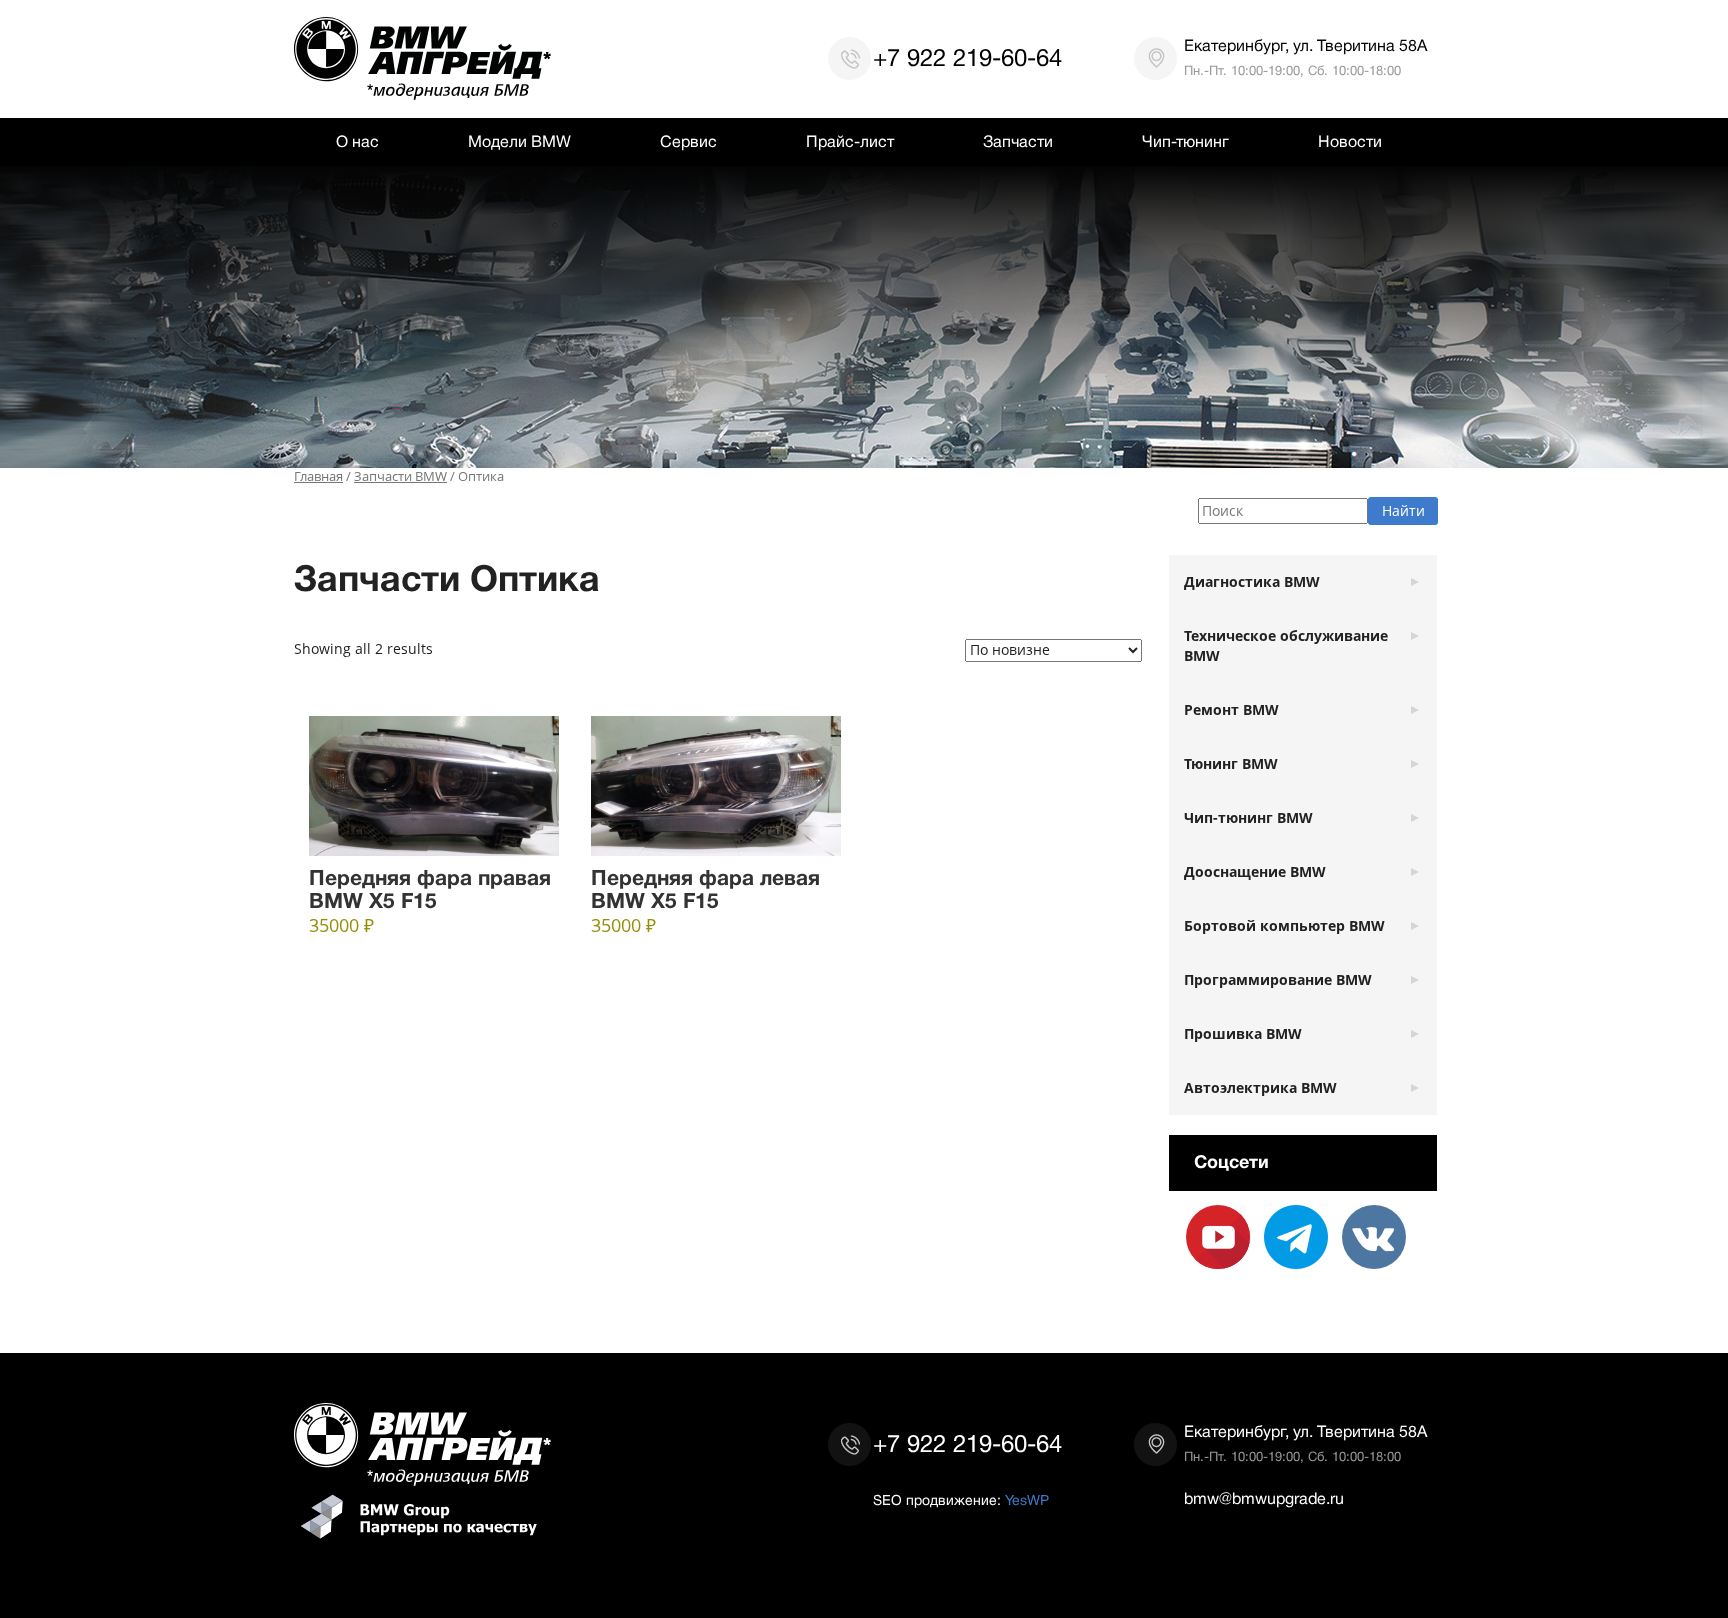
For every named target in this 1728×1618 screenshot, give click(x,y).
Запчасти (1018, 142)
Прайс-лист (850, 142)
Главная (318, 476)
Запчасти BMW (400, 476)
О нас (357, 142)
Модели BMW (519, 142)
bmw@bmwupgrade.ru (1264, 1499)
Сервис (688, 142)
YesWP (1027, 1500)
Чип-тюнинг (1185, 142)
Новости (1350, 142)
